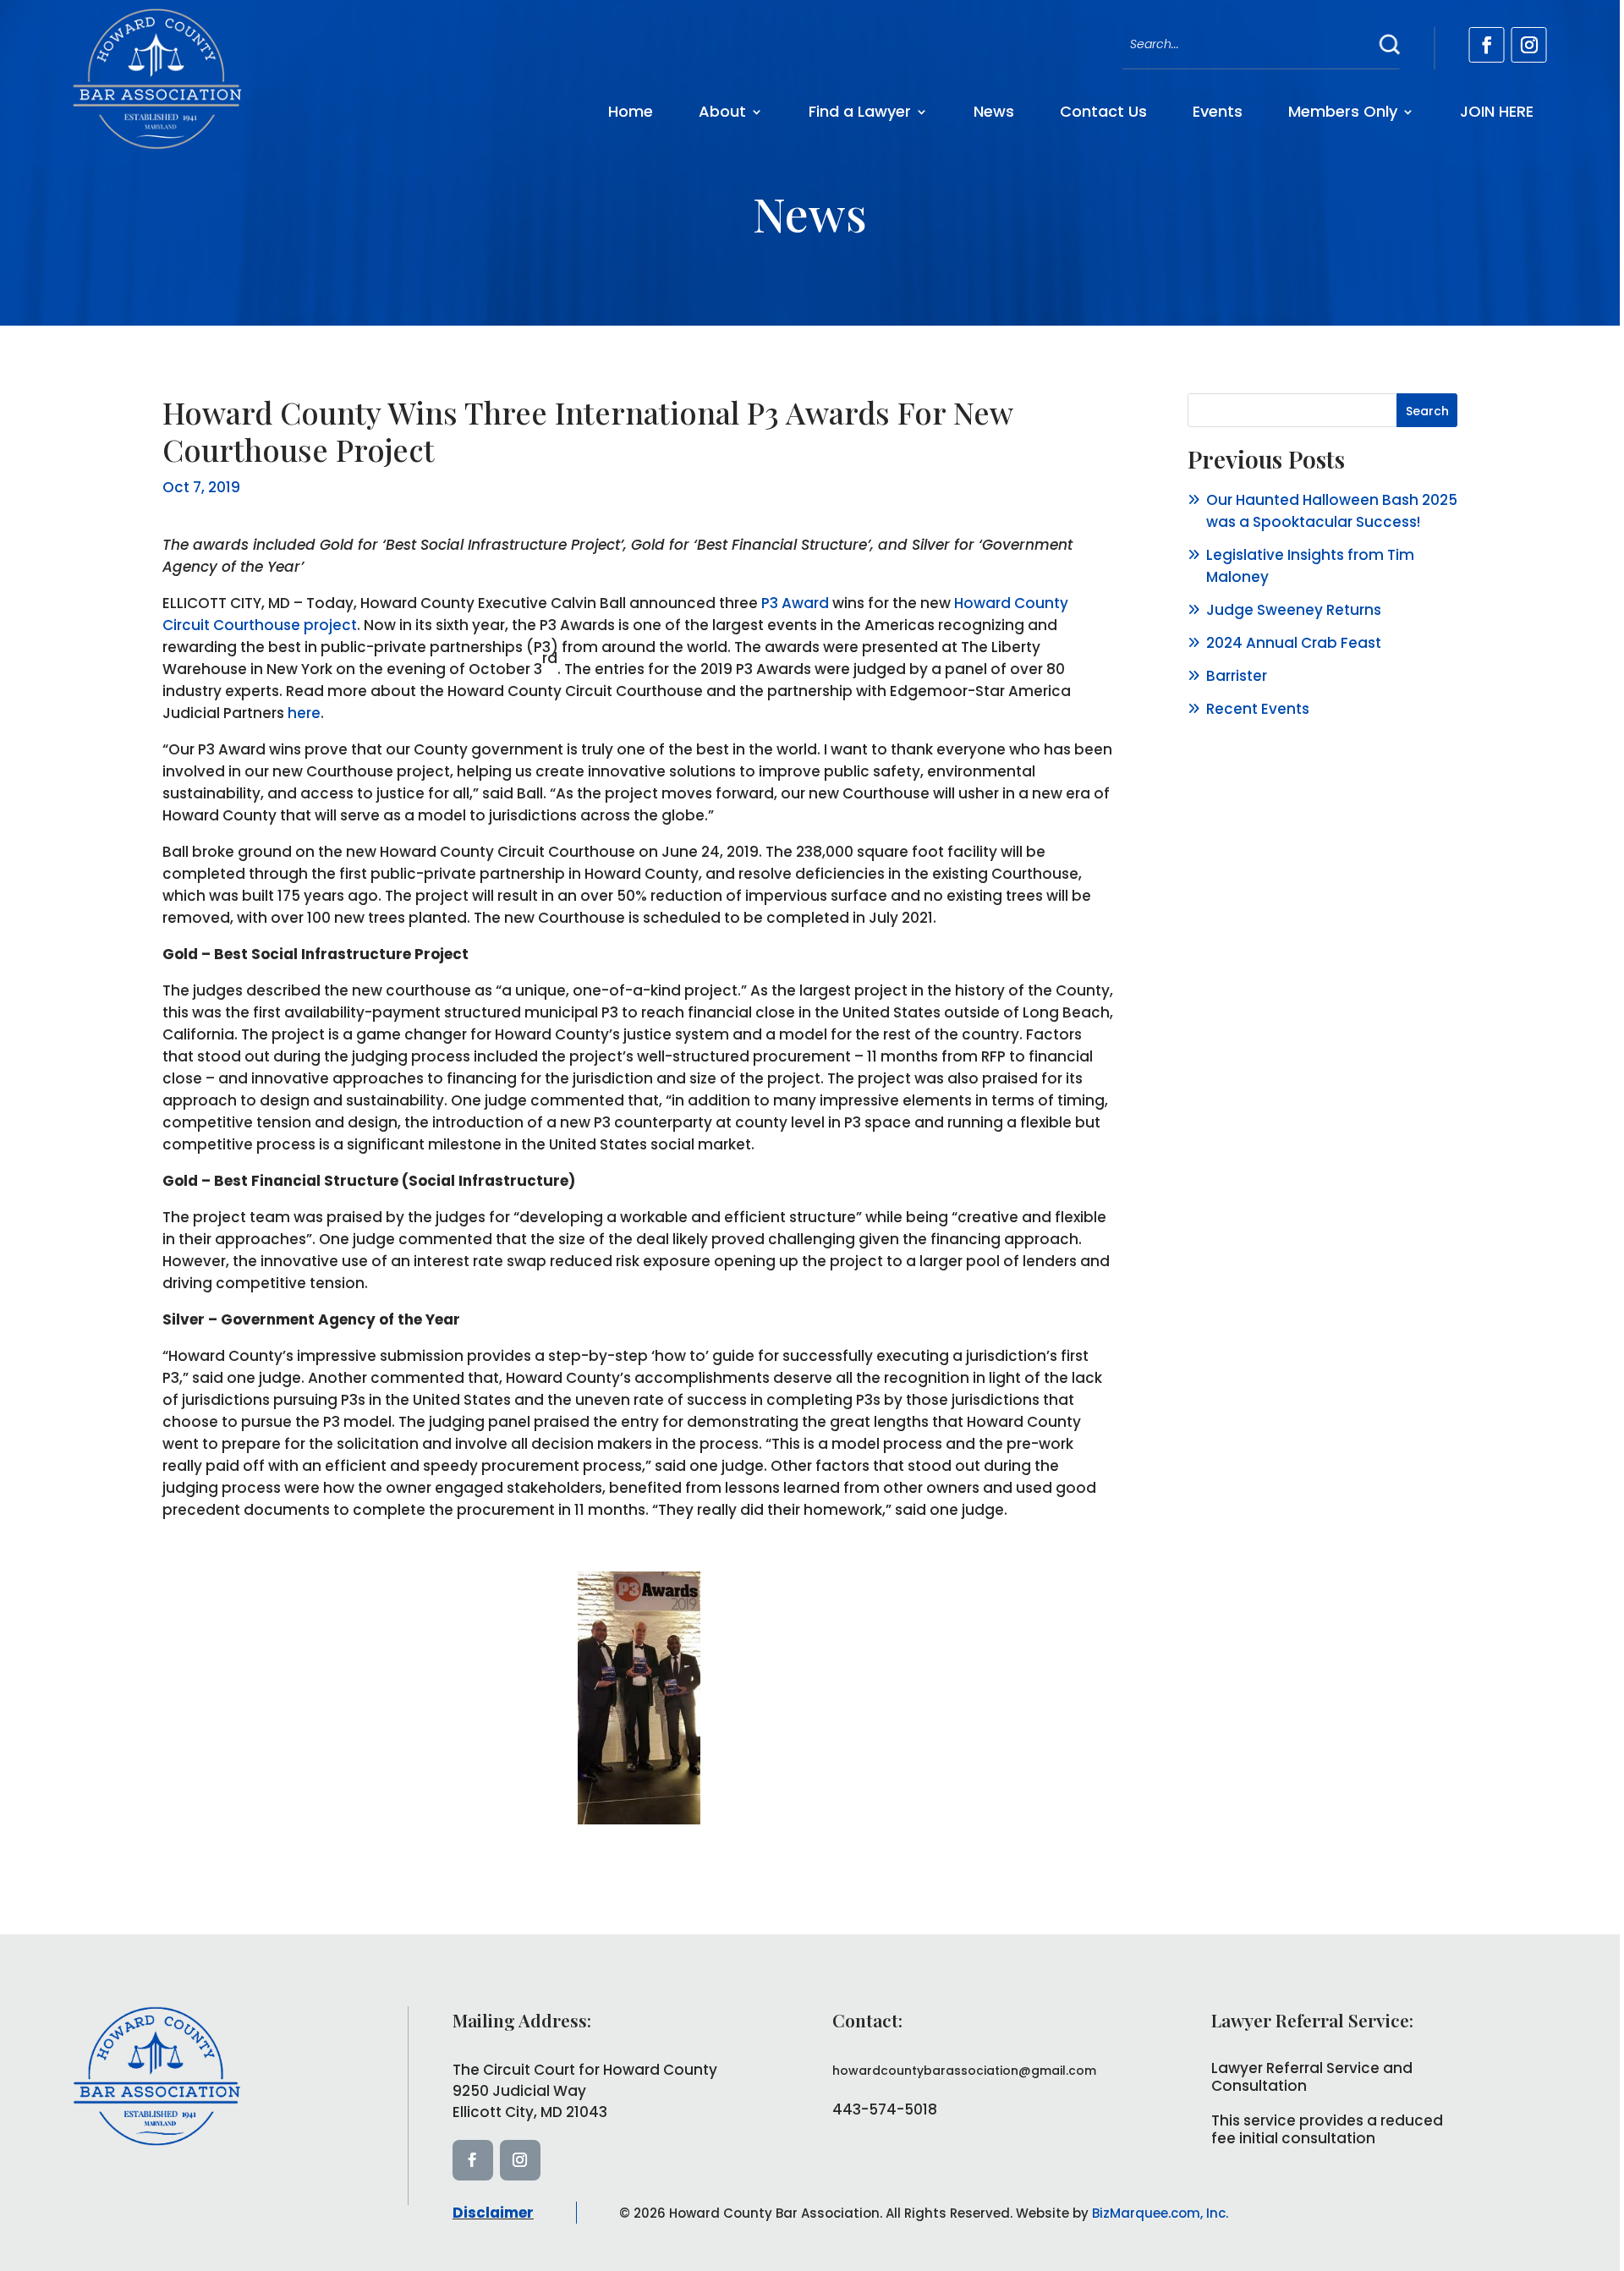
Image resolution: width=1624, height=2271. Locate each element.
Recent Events (1258, 709)
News (994, 111)
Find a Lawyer (860, 111)
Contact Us (1103, 111)
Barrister (1237, 676)
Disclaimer (493, 2213)
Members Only (1343, 111)
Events (1218, 111)
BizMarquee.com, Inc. (1160, 2213)
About (722, 111)
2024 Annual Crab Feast (1294, 643)
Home (631, 111)
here (304, 713)
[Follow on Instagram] (1529, 45)
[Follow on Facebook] (1487, 45)
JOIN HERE (1497, 111)
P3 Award (795, 603)
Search (1427, 411)
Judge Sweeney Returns (1294, 610)
